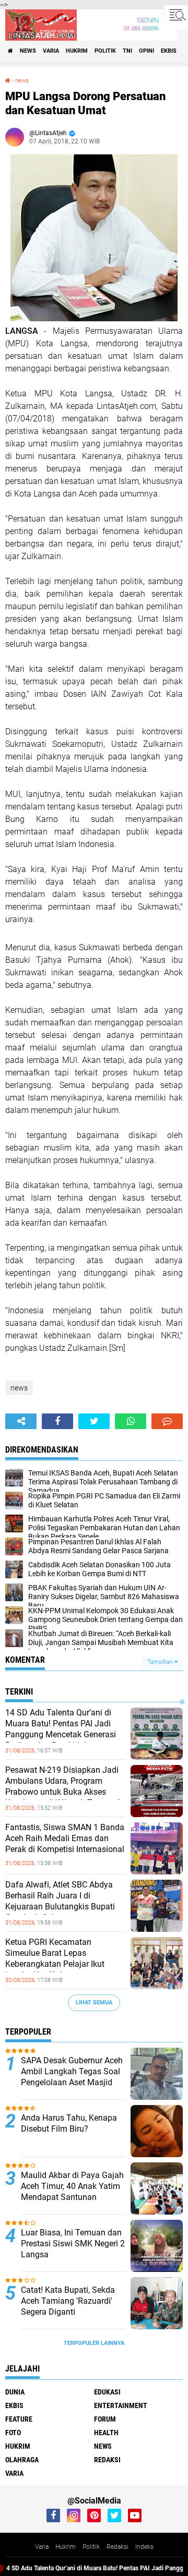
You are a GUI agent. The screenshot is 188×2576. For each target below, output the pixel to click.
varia (51, 51)
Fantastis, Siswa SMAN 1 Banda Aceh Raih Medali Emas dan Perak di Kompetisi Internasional (65, 1838)
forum (105, 2419)
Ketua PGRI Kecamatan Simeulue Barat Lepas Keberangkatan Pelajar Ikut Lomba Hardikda (55, 1958)
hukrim (77, 51)
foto (13, 2433)
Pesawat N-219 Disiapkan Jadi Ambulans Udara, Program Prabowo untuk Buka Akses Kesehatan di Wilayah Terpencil (63, 1786)
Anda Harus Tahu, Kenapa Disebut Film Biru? (69, 2123)
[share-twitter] (94, 1421)
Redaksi (118, 2547)
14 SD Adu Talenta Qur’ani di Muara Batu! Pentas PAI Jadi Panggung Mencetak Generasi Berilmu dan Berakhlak (61, 1729)
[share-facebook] (57, 1421)
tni (127, 51)
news (28, 51)
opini (146, 51)
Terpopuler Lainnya (94, 2343)
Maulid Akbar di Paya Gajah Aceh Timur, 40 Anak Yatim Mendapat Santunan (72, 2186)
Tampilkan (161, 1662)
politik (105, 51)
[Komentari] (167, 1421)
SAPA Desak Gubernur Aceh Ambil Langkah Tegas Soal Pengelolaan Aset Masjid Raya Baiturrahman (72, 2077)
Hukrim (66, 2547)
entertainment (121, 2405)
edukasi (107, 2392)
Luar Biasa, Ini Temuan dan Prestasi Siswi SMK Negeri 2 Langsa (73, 2244)
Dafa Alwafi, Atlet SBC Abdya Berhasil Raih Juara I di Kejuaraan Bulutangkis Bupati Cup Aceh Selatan (60, 1901)
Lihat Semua (94, 2003)
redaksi (107, 2460)
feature (19, 2419)
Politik (91, 2547)
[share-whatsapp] (131, 1421)
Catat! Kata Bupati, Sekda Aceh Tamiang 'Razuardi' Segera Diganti (68, 2301)
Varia (42, 2547)
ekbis (169, 51)
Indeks (144, 2547)
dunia (15, 2392)
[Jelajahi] (176, 15)
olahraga (22, 2460)
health (106, 2433)
